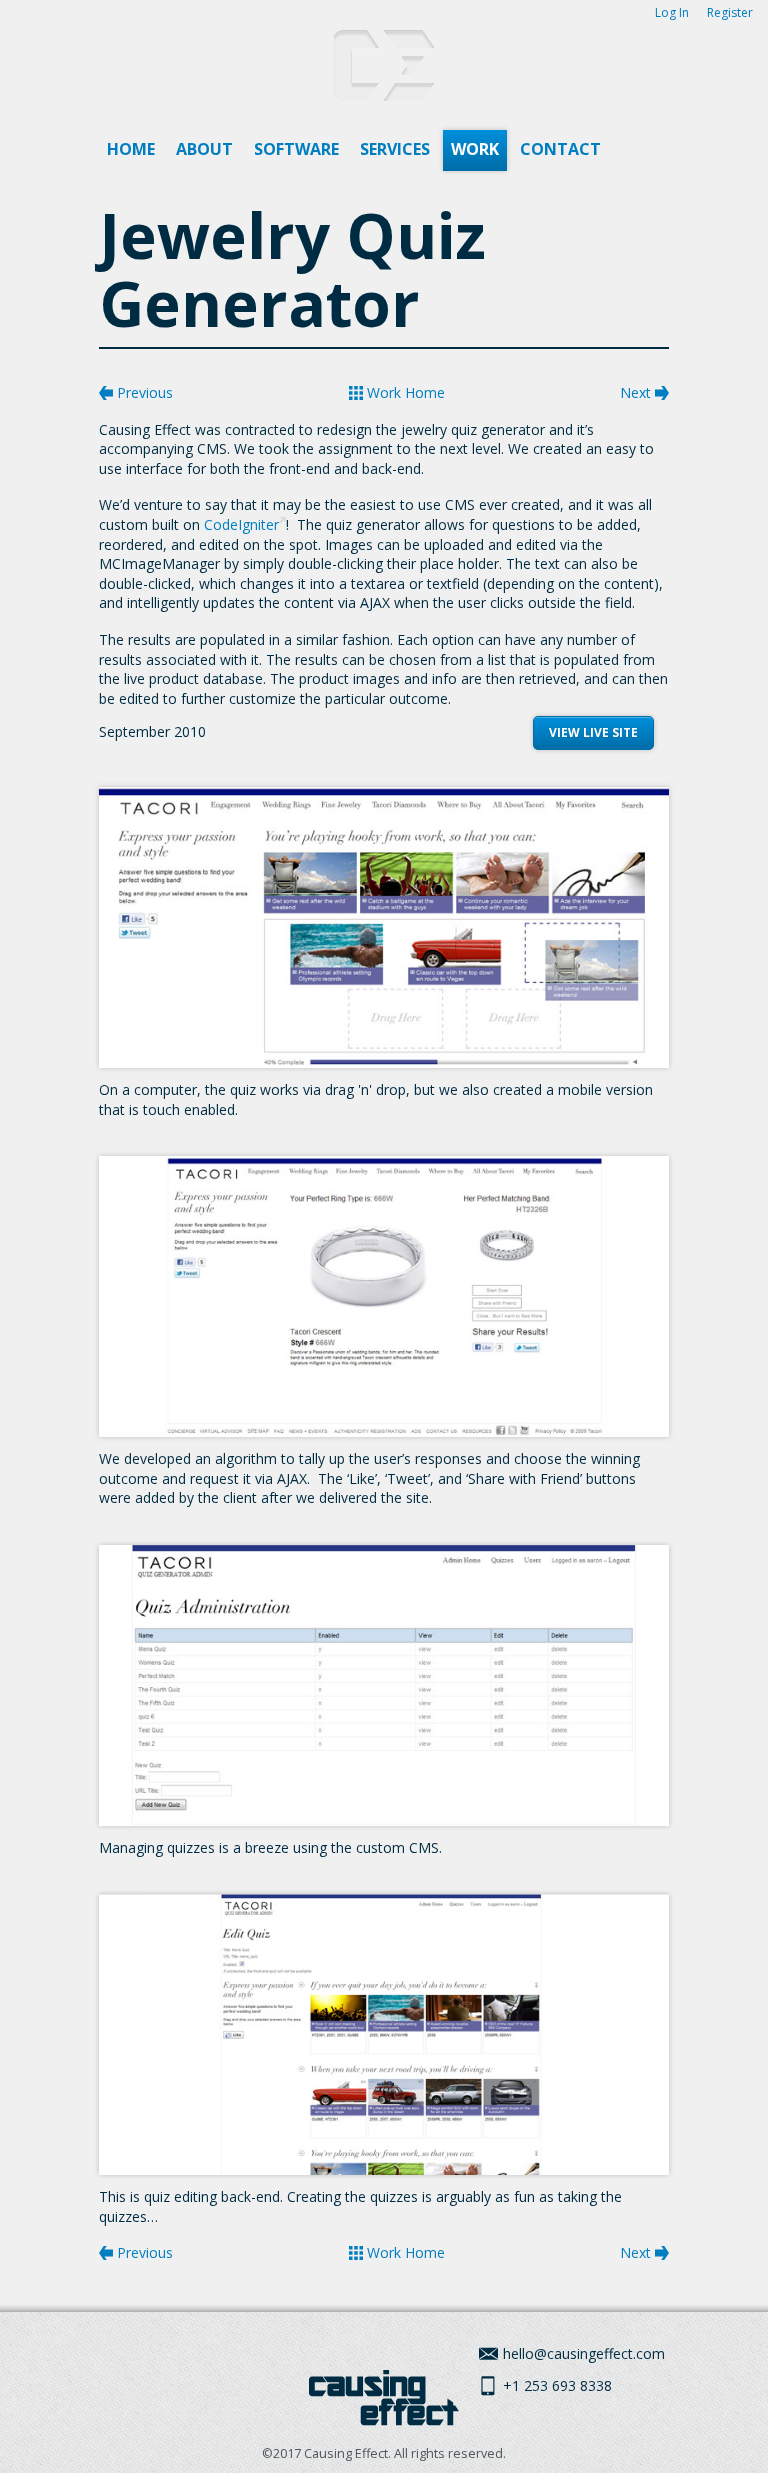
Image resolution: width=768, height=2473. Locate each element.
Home (131, 149)
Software (296, 149)
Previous (143, 392)
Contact (560, 149)
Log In (672, 12)
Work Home (404, 392)
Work (475, 149)
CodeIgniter (241, 524)
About (204, 149)
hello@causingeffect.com (584, 2353)
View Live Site (593, 732)
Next (637, 392)
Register (730, 12)
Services (395, 149)
